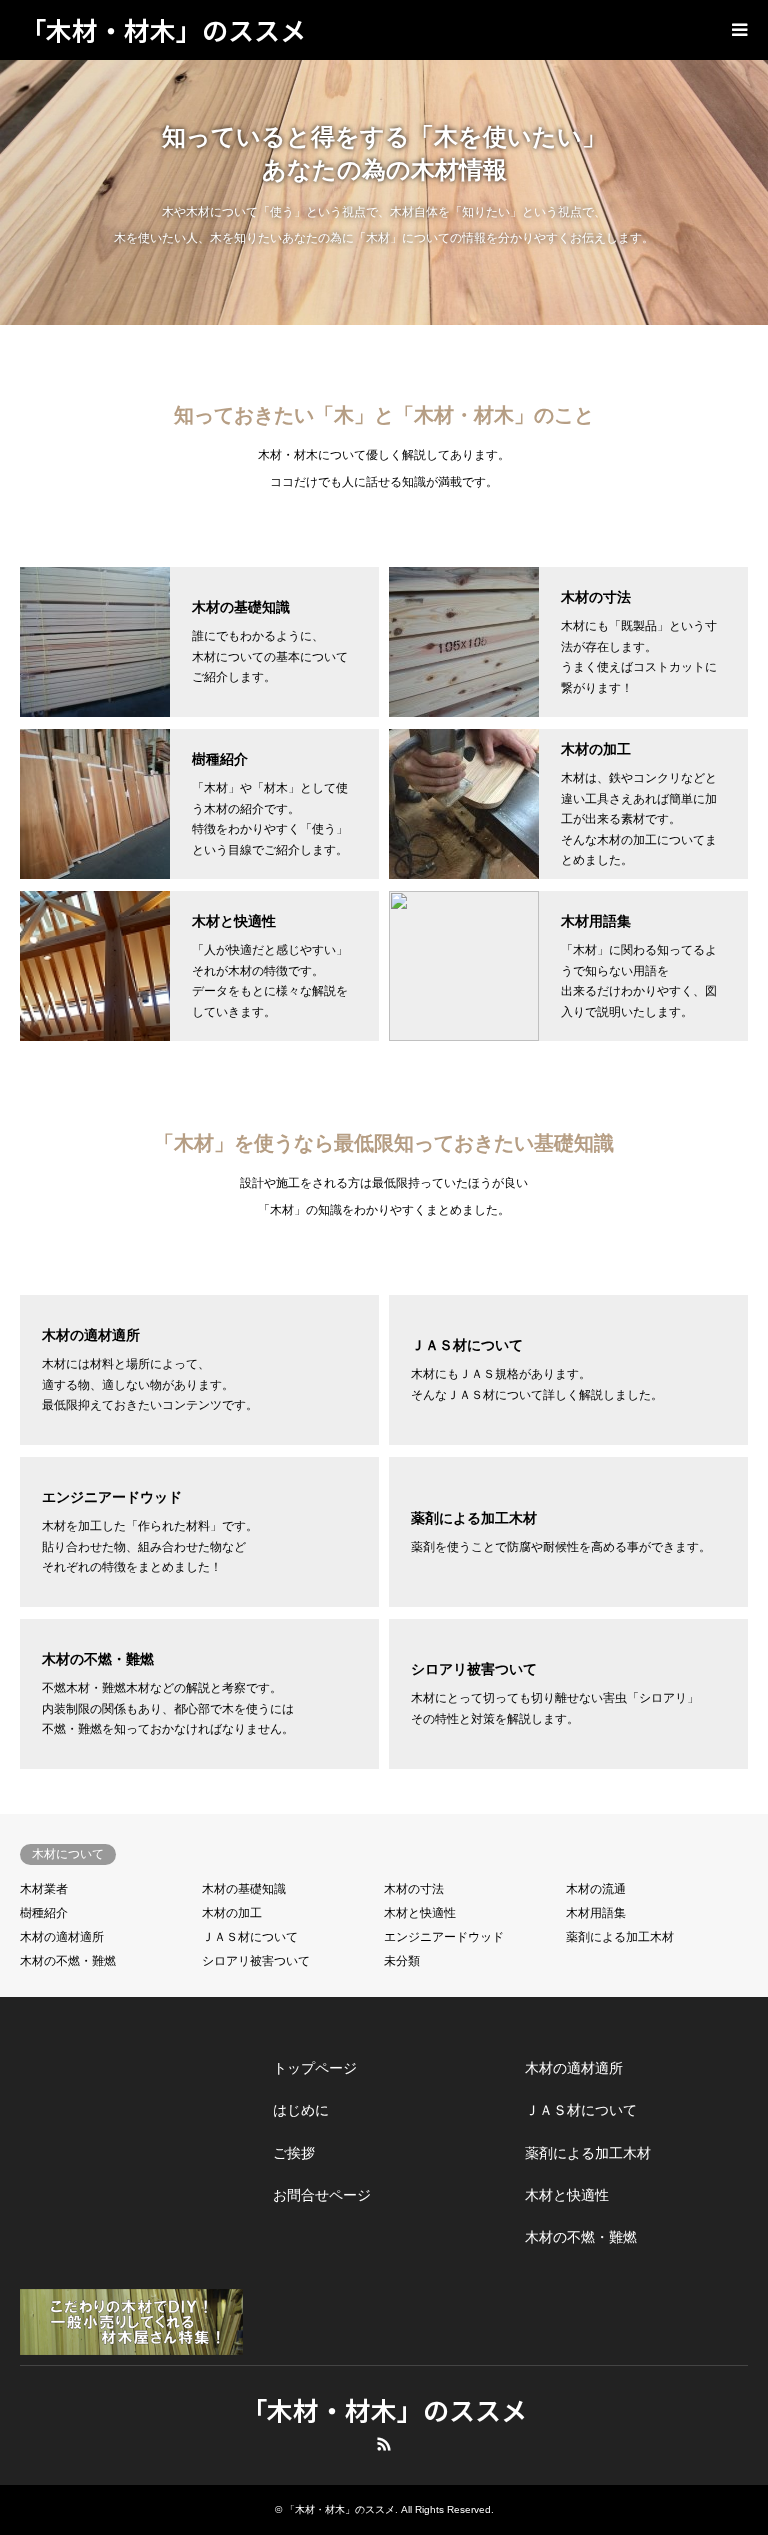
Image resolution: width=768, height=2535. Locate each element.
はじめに (301, 2110)
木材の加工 (232, 1913)
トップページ (315, 2068)
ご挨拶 (294, 2153)
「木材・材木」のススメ (384, 2409)
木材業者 (44, 1889)
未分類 (402, 1961)
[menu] (738, 30)
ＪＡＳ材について (250, 1937)
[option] (384, 192)
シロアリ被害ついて (256, 1961)
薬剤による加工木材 (620, 1937)
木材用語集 (596, 1913)
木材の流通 (596, 1889)
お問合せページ (322, 2195)
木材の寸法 (414, 1889)
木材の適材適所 (62, 1937)
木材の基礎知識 (244, 1889)
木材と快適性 (420, 1913)
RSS (384, 2444)
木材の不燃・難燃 (68, 1961)
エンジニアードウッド (444, 1937)
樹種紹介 (44, 1913)
